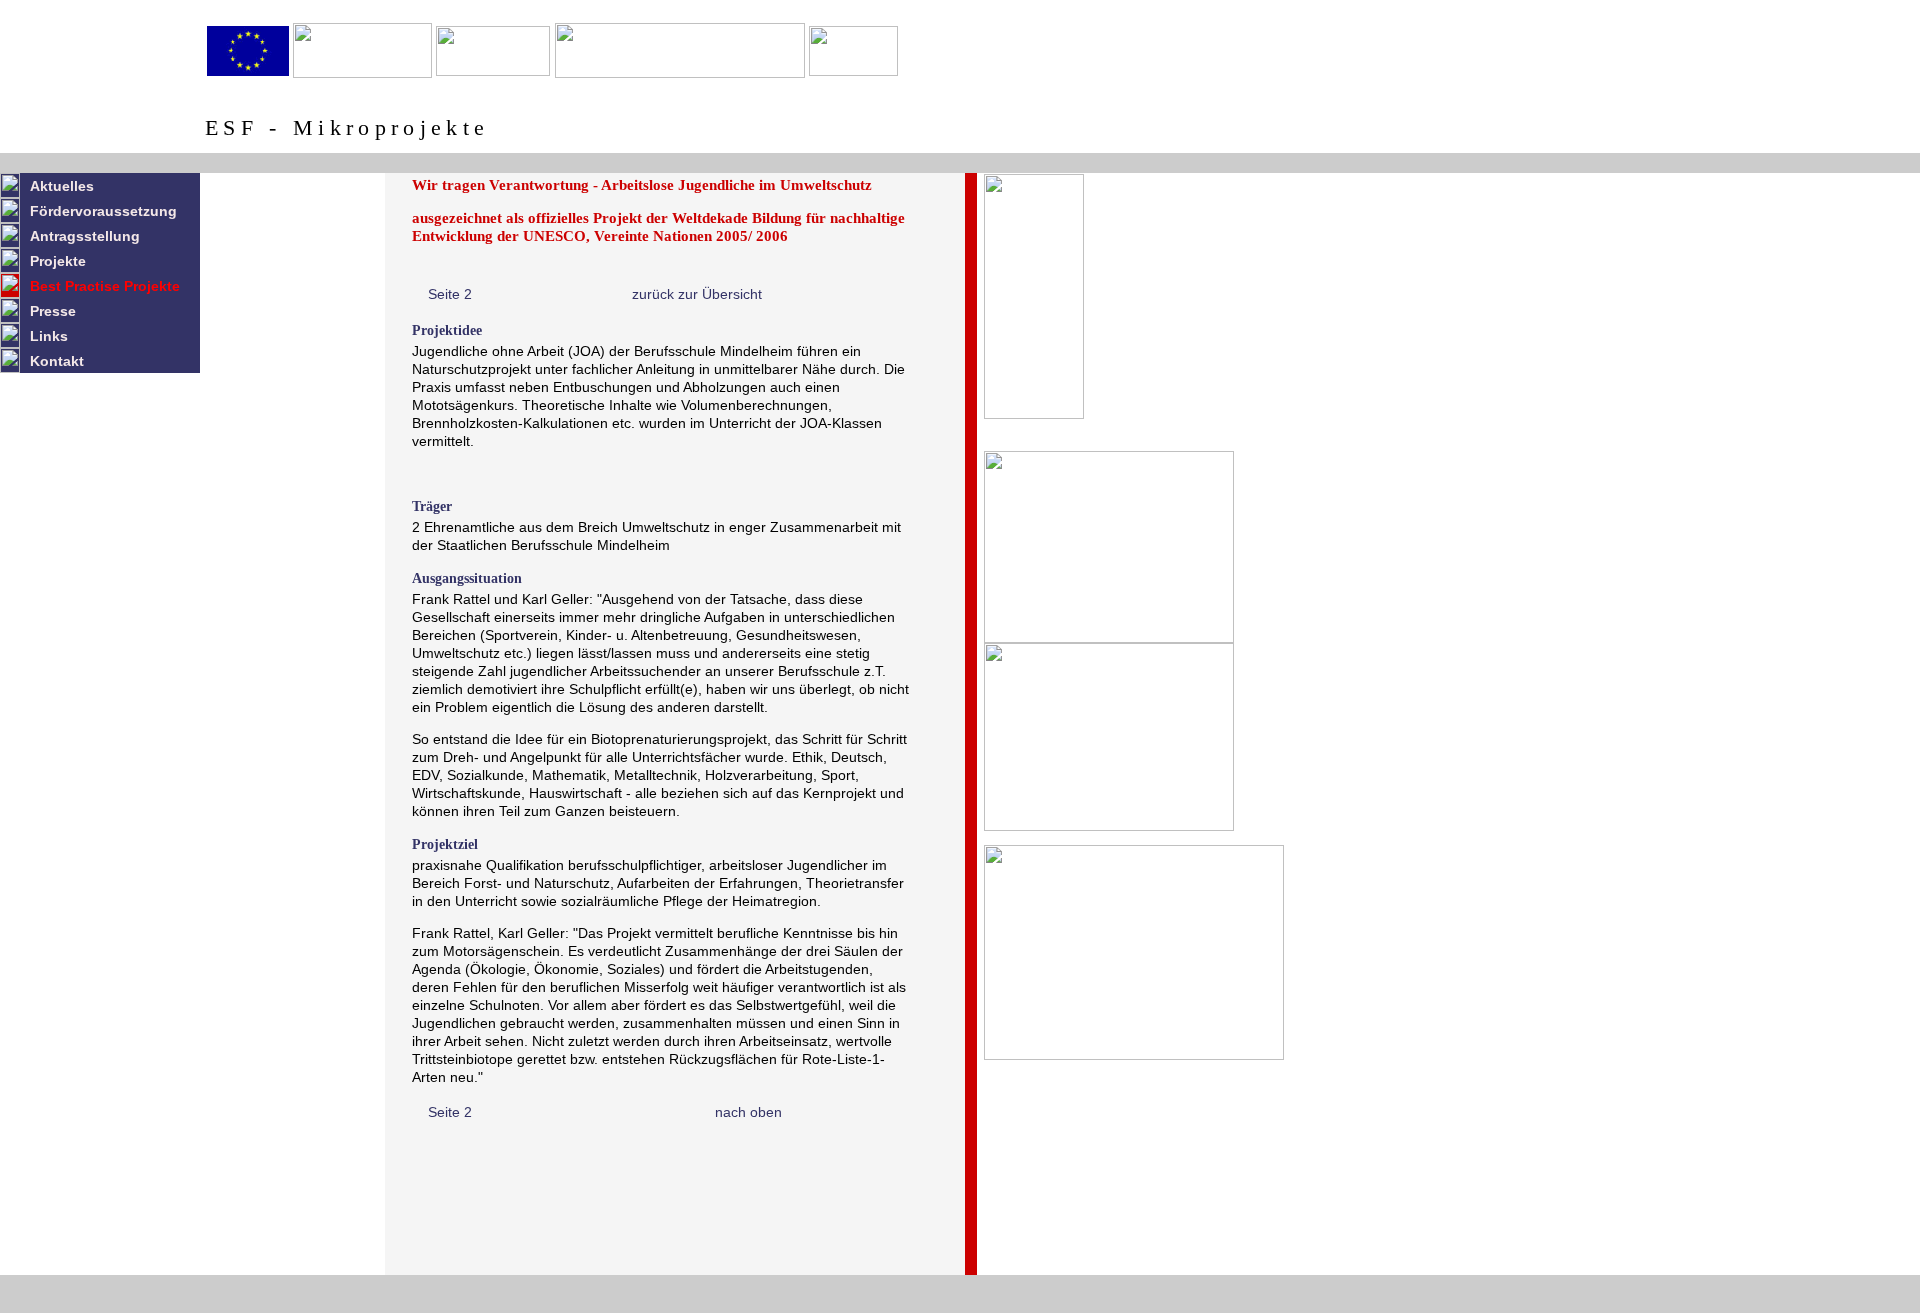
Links (49, 336)
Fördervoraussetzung (103, 211)
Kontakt (57, 361)
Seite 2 (450, 294)
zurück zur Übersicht (697, 294)
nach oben (748, 1112)
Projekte (58, 261)
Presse (53, 311)
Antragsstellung (85, 236)
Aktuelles (62, 186)
